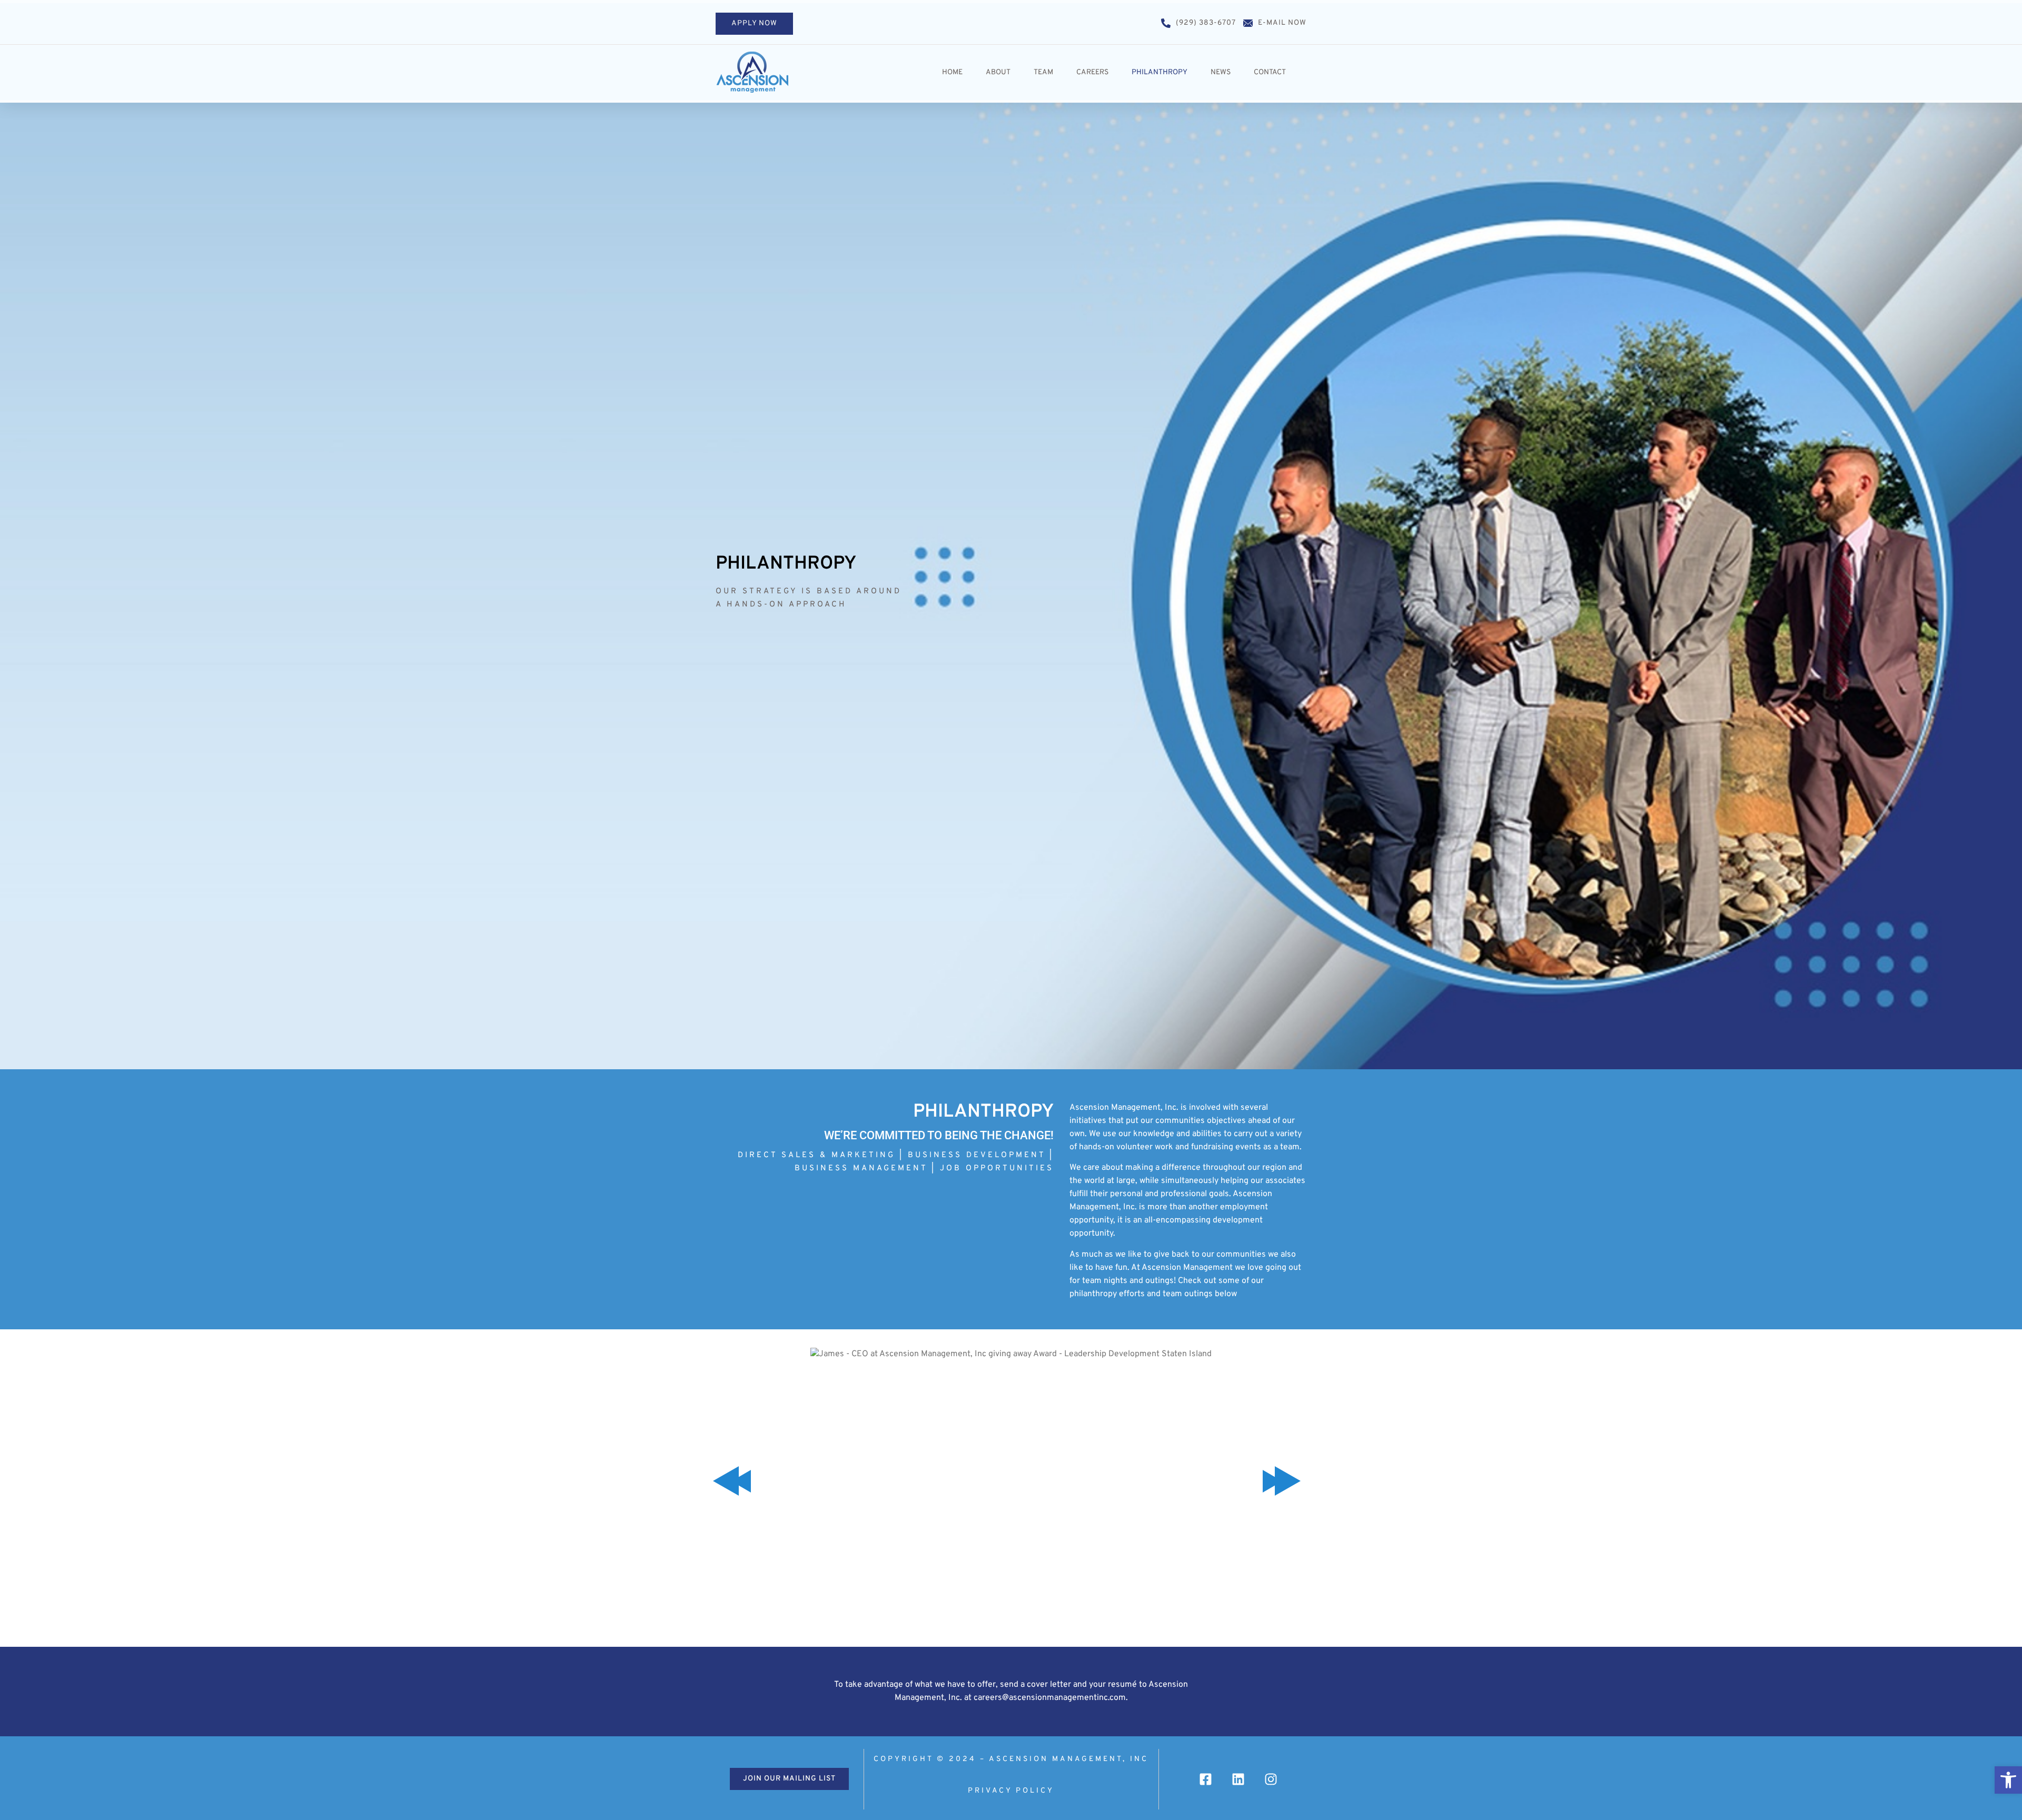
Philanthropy (1159, 72)
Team (1043, 72)
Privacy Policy (1011, 1791)
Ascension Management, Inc (1069, 1759)
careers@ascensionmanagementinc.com (1050, 1698)
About (998, 72)
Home (952, 72)
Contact (1270, 72)
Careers (1092, 72)
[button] (2008, 1780)
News (1221, 72)
